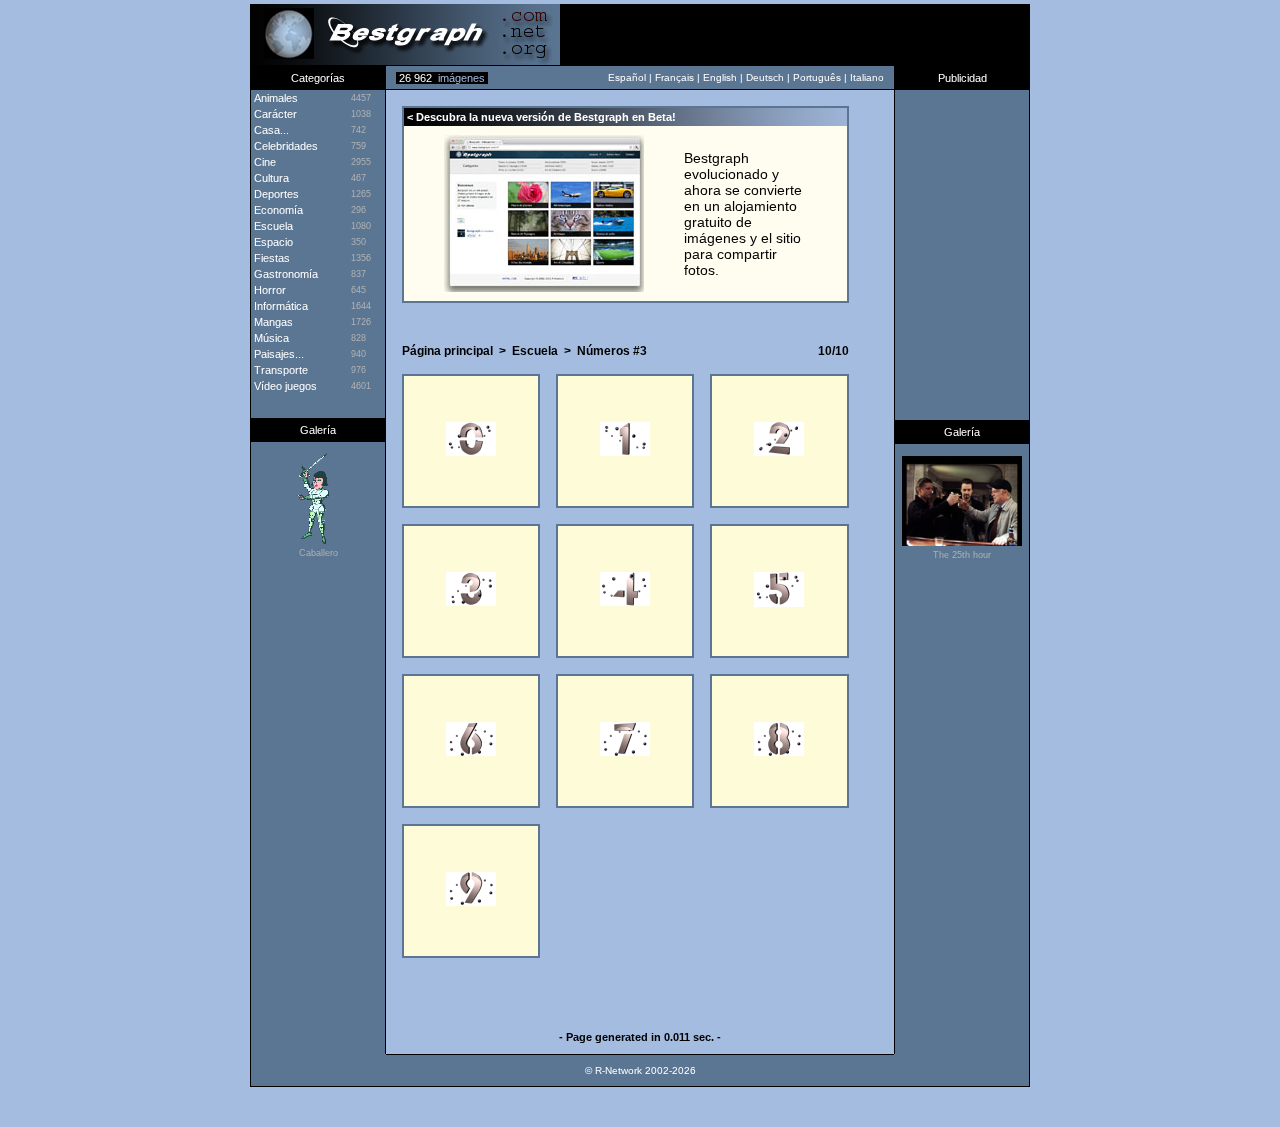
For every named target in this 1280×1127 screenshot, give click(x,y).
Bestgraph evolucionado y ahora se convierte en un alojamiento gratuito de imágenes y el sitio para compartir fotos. (743, 214)
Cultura (270, 178)
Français (674, 77)
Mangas (272, 322)
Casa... (270, 130)
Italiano (867, 77)
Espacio (272, 242)
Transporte (279, 370)
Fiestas (270, 258)
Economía (277, 210)
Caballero (318, 553)
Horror (268, 290)
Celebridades (284, 146)
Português (817, 77)
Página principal (447, 351)
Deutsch (765, 77)
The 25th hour (962, 555)
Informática (279, 306)
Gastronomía (284, 274)
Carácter (274, 114)
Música (270, 338)
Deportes (275, 194)
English (720, 77)
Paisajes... (277, 354)
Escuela (272, 226)
